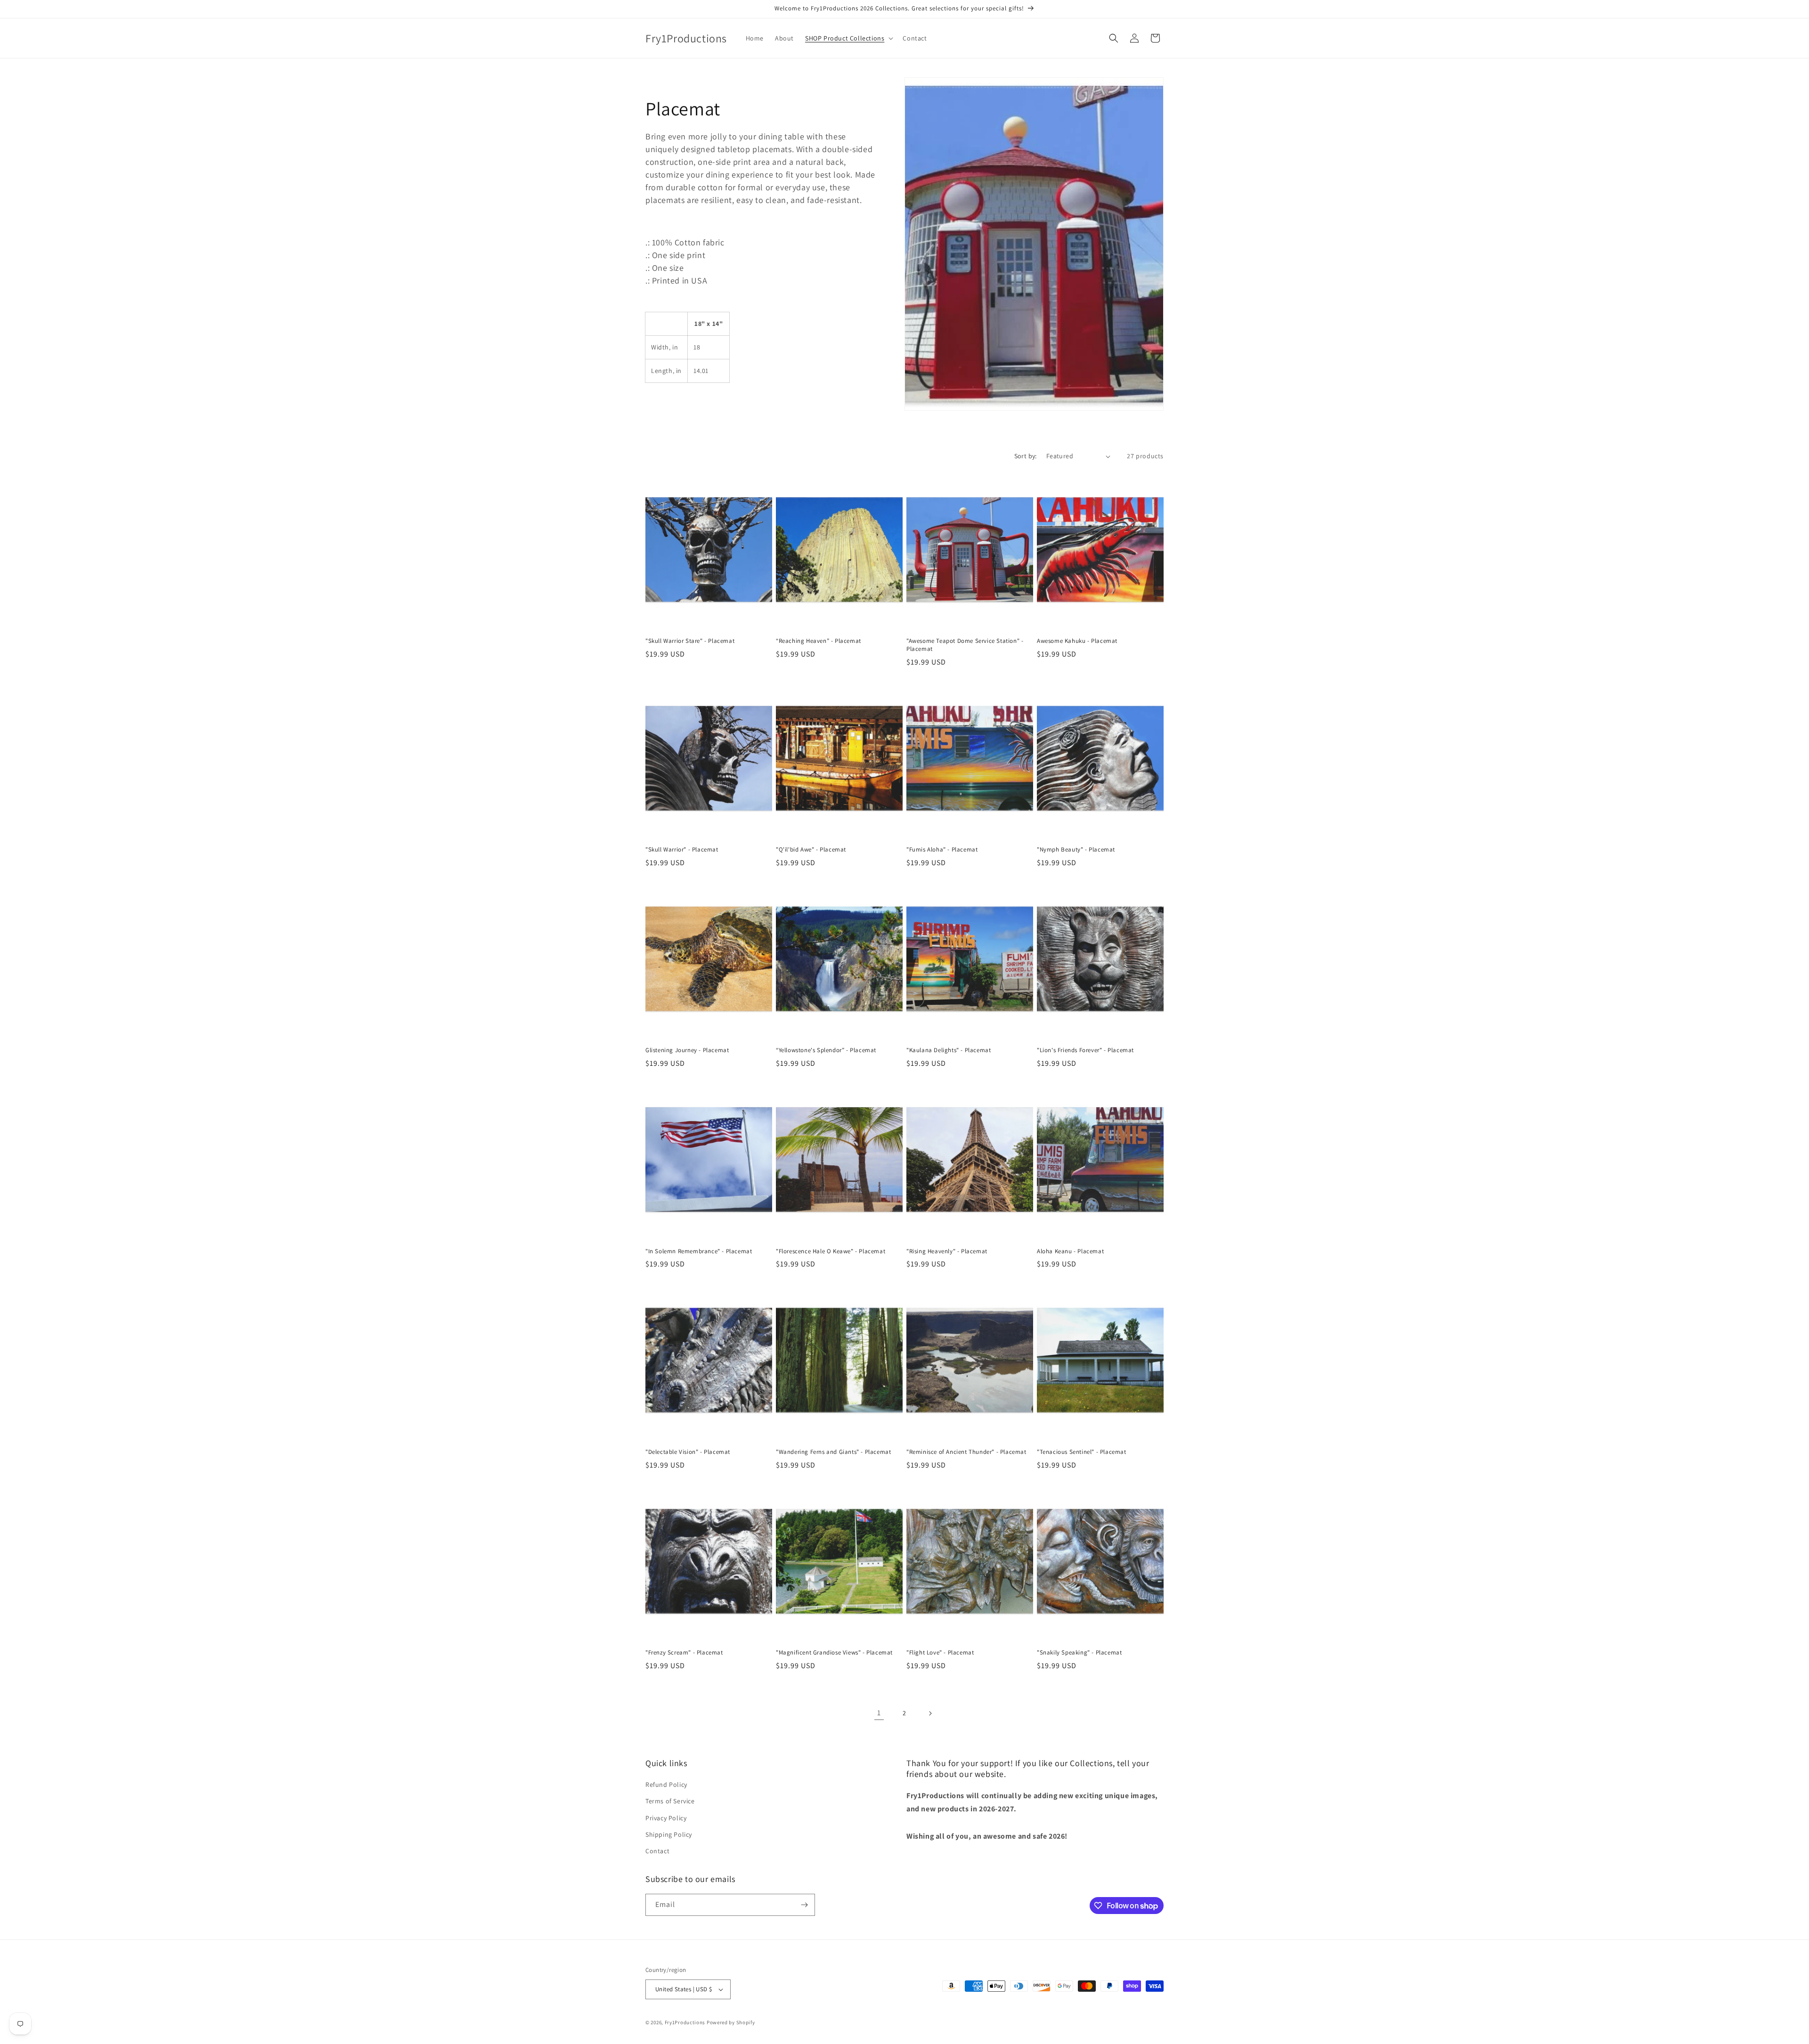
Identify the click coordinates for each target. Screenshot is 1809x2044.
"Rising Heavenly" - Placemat (947, 1251)
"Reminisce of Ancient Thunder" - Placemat (966, 1452)
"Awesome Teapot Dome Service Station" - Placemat (965, 645)
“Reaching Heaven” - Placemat (819, 641)
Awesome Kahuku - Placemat (1077, 641)
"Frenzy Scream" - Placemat (684, 1653)
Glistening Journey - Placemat (687, 1050)
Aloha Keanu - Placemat (1070, 1251)
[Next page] (930, 1713)
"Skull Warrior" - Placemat (682, 850)
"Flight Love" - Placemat (940, 1653)
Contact (657, 1851)
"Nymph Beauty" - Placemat (1076, 850)
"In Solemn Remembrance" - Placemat (699, 1251)
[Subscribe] (804, 1905)
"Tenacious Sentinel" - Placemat (1082, 1452)
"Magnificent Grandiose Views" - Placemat (834, 1653)
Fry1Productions (685, 2022)
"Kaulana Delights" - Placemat (949, 1050)
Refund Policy (666, 1784)
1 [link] (879, 1713)
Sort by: (1026, 456)
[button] (848, 38)
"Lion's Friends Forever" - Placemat (1085, 1050)
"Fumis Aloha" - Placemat (942, 850)
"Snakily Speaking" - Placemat (1079, 1653)
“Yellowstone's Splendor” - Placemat (826, 1050)
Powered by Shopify (731, 2022)
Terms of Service (670, 1801)
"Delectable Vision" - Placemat (688, 1452)
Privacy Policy (666, 1818)
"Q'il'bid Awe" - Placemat (811, 850)
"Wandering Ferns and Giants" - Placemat (833, 1452)
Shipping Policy (669, 1834)
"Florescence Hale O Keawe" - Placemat (831, 1251)
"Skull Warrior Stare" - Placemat (690, 641)
